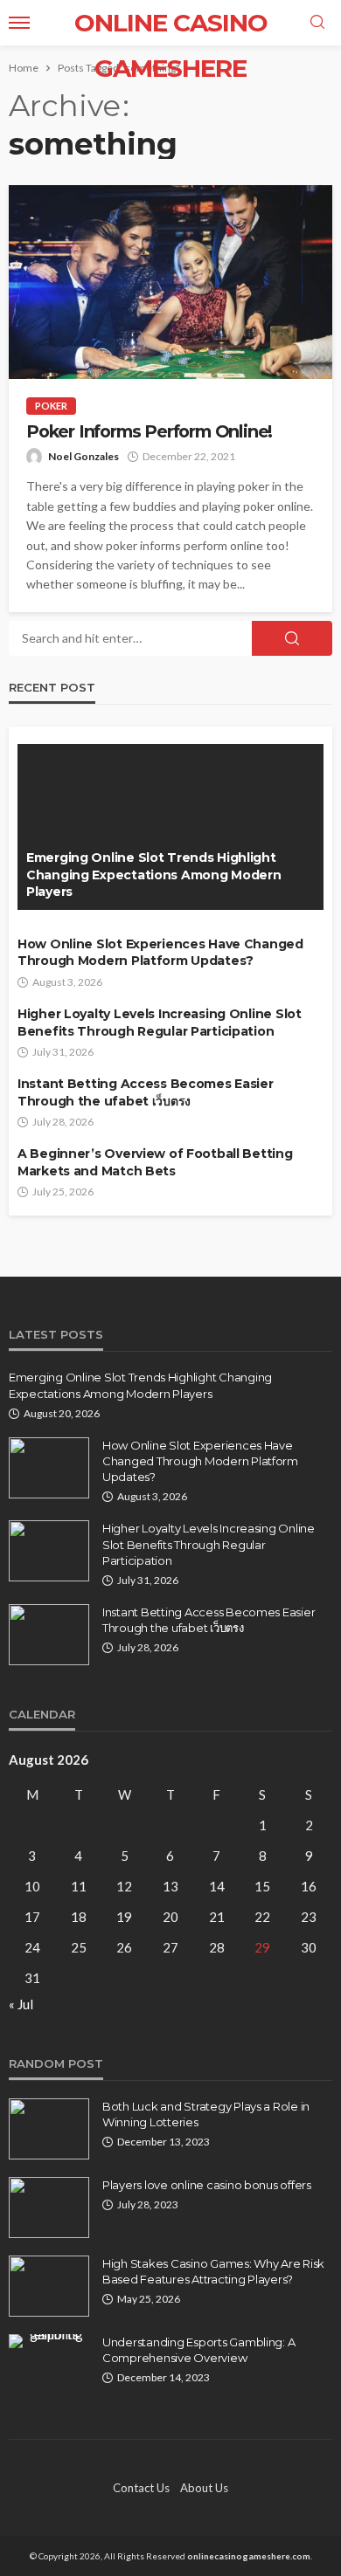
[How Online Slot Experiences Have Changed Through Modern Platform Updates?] (49, 1468)
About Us (204, 2488)
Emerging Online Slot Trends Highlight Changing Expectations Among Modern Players (153, 875)
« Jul (21, 2004)
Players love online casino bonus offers (207, 2185)
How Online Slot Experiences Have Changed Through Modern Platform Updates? (160, 953)
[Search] (317, 23)
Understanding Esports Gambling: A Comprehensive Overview (198, 2350)
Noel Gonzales (84, 456)
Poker (51, 406)
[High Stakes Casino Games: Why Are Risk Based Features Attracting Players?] (49, 2286)
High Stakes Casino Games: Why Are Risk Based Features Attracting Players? (213, 2271)
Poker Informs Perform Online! (149, 432)
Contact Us (141, 2488)
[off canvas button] (19, 23)
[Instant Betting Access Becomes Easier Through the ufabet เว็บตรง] (49, 1635)
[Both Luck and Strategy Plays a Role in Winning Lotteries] (49, 2129)
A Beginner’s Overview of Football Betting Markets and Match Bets (155, 1162)
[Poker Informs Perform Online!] (170, 282)
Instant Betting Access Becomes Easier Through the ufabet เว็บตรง (146, 1092)
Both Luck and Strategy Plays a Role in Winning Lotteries (206, 2114)
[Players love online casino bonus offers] (49, 2208)
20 (170, 1917)
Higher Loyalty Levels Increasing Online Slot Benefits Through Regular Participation (160, 1023)
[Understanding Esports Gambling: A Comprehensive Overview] (49, 2341)
